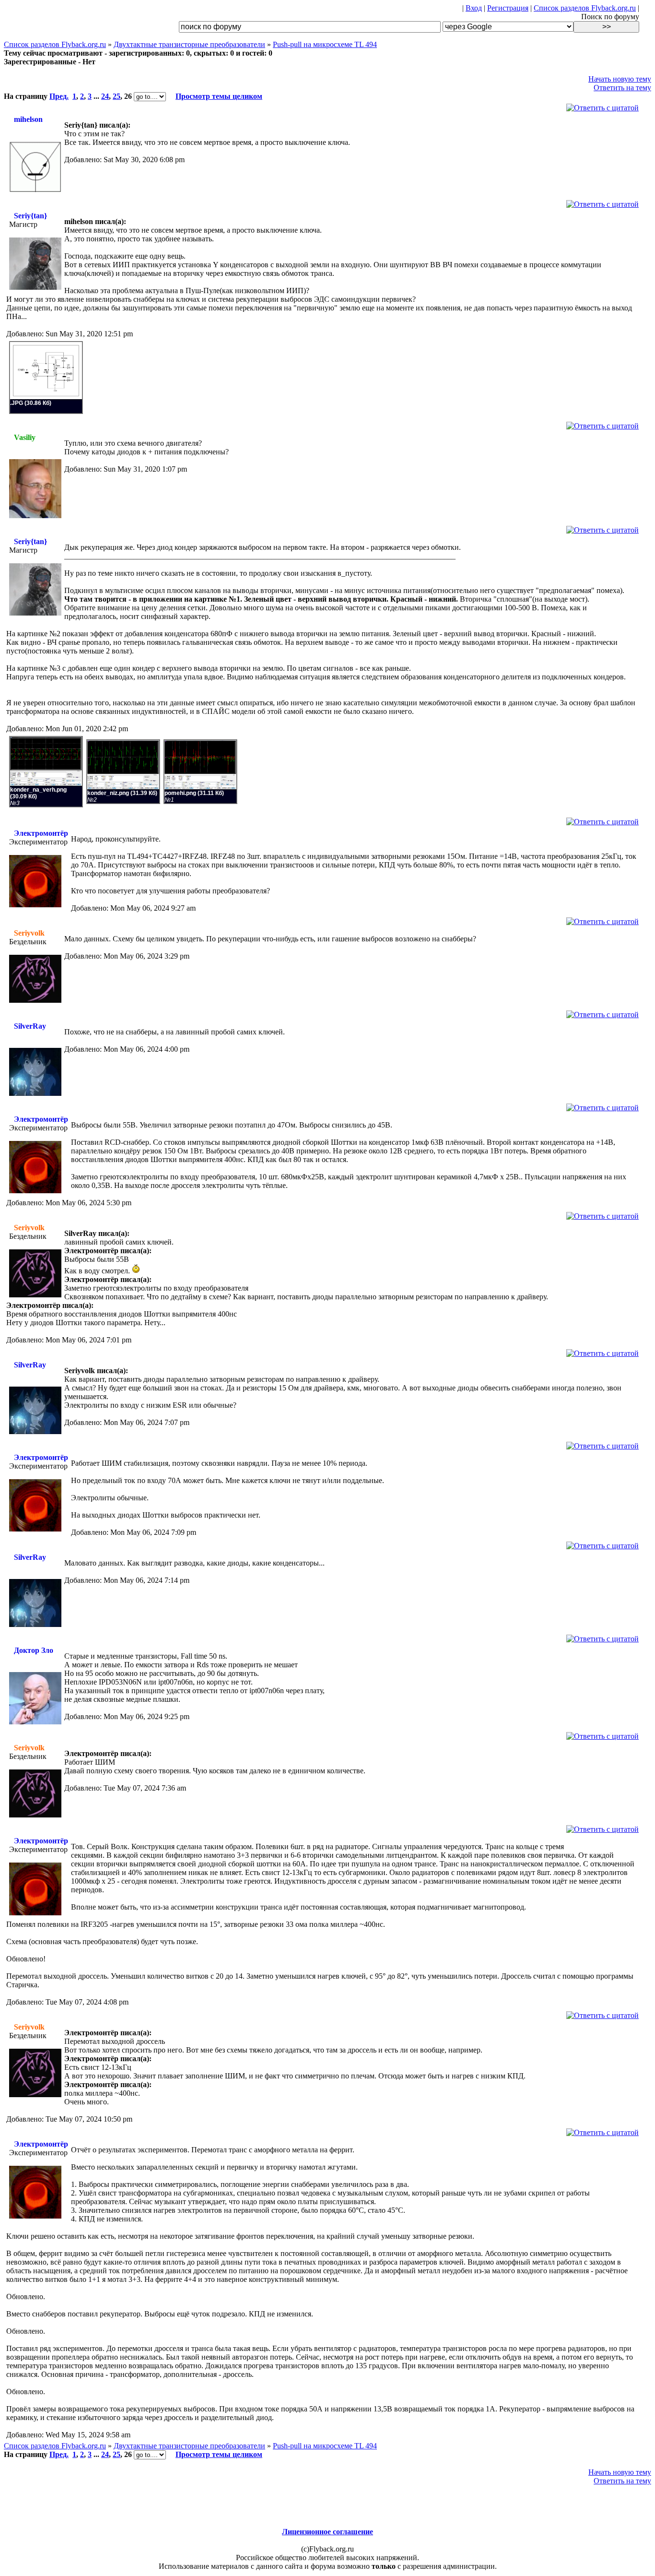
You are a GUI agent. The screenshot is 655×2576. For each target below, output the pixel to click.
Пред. (59, 96)
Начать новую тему (620, 79)
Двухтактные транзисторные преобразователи (189, 44)
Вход (474, 8)
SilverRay (30, 1026)
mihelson (28, 119)
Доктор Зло (34, 1650)
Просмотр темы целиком (219, 96)
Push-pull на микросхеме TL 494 (325, 44)
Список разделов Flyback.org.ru (585, 8)
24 (105, 96)
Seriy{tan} (30, 216)
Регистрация (508, 8)
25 (117, 96)
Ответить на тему (622, 88)
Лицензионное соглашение (327, 2532)
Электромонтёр (41, 833)
